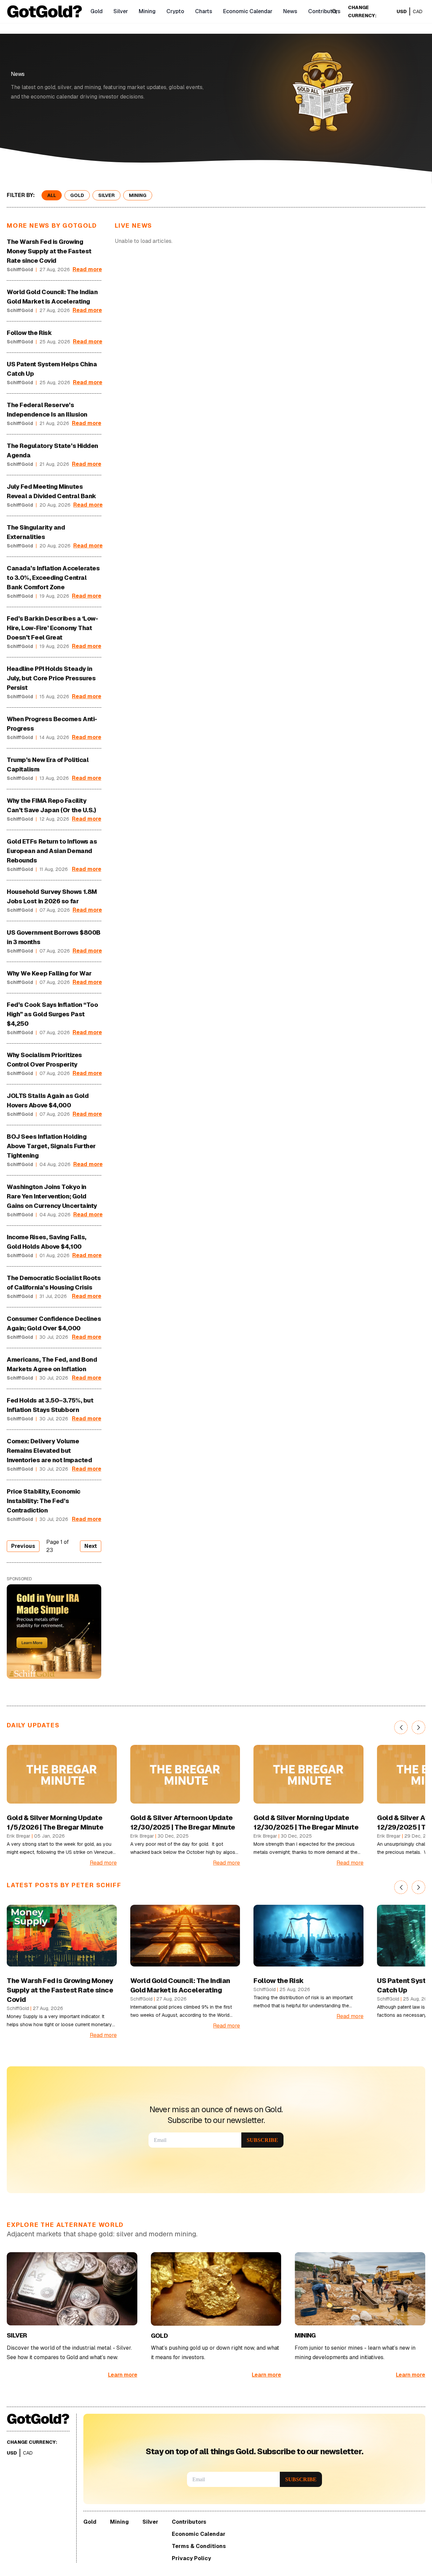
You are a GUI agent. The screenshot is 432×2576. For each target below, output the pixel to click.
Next (91, 1546)
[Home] (45, 12)
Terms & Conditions (199, 2546)
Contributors (324, 11)
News (290, 11)
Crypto (175, 11)
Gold (97, 11)
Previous (23, 1546)
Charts (204, 11)
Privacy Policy (191, 2558)
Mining (147, 11)
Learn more (123, 2375)
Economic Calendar (248, 11)
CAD (418, 11)
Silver (121, 11)
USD (402, 11)
